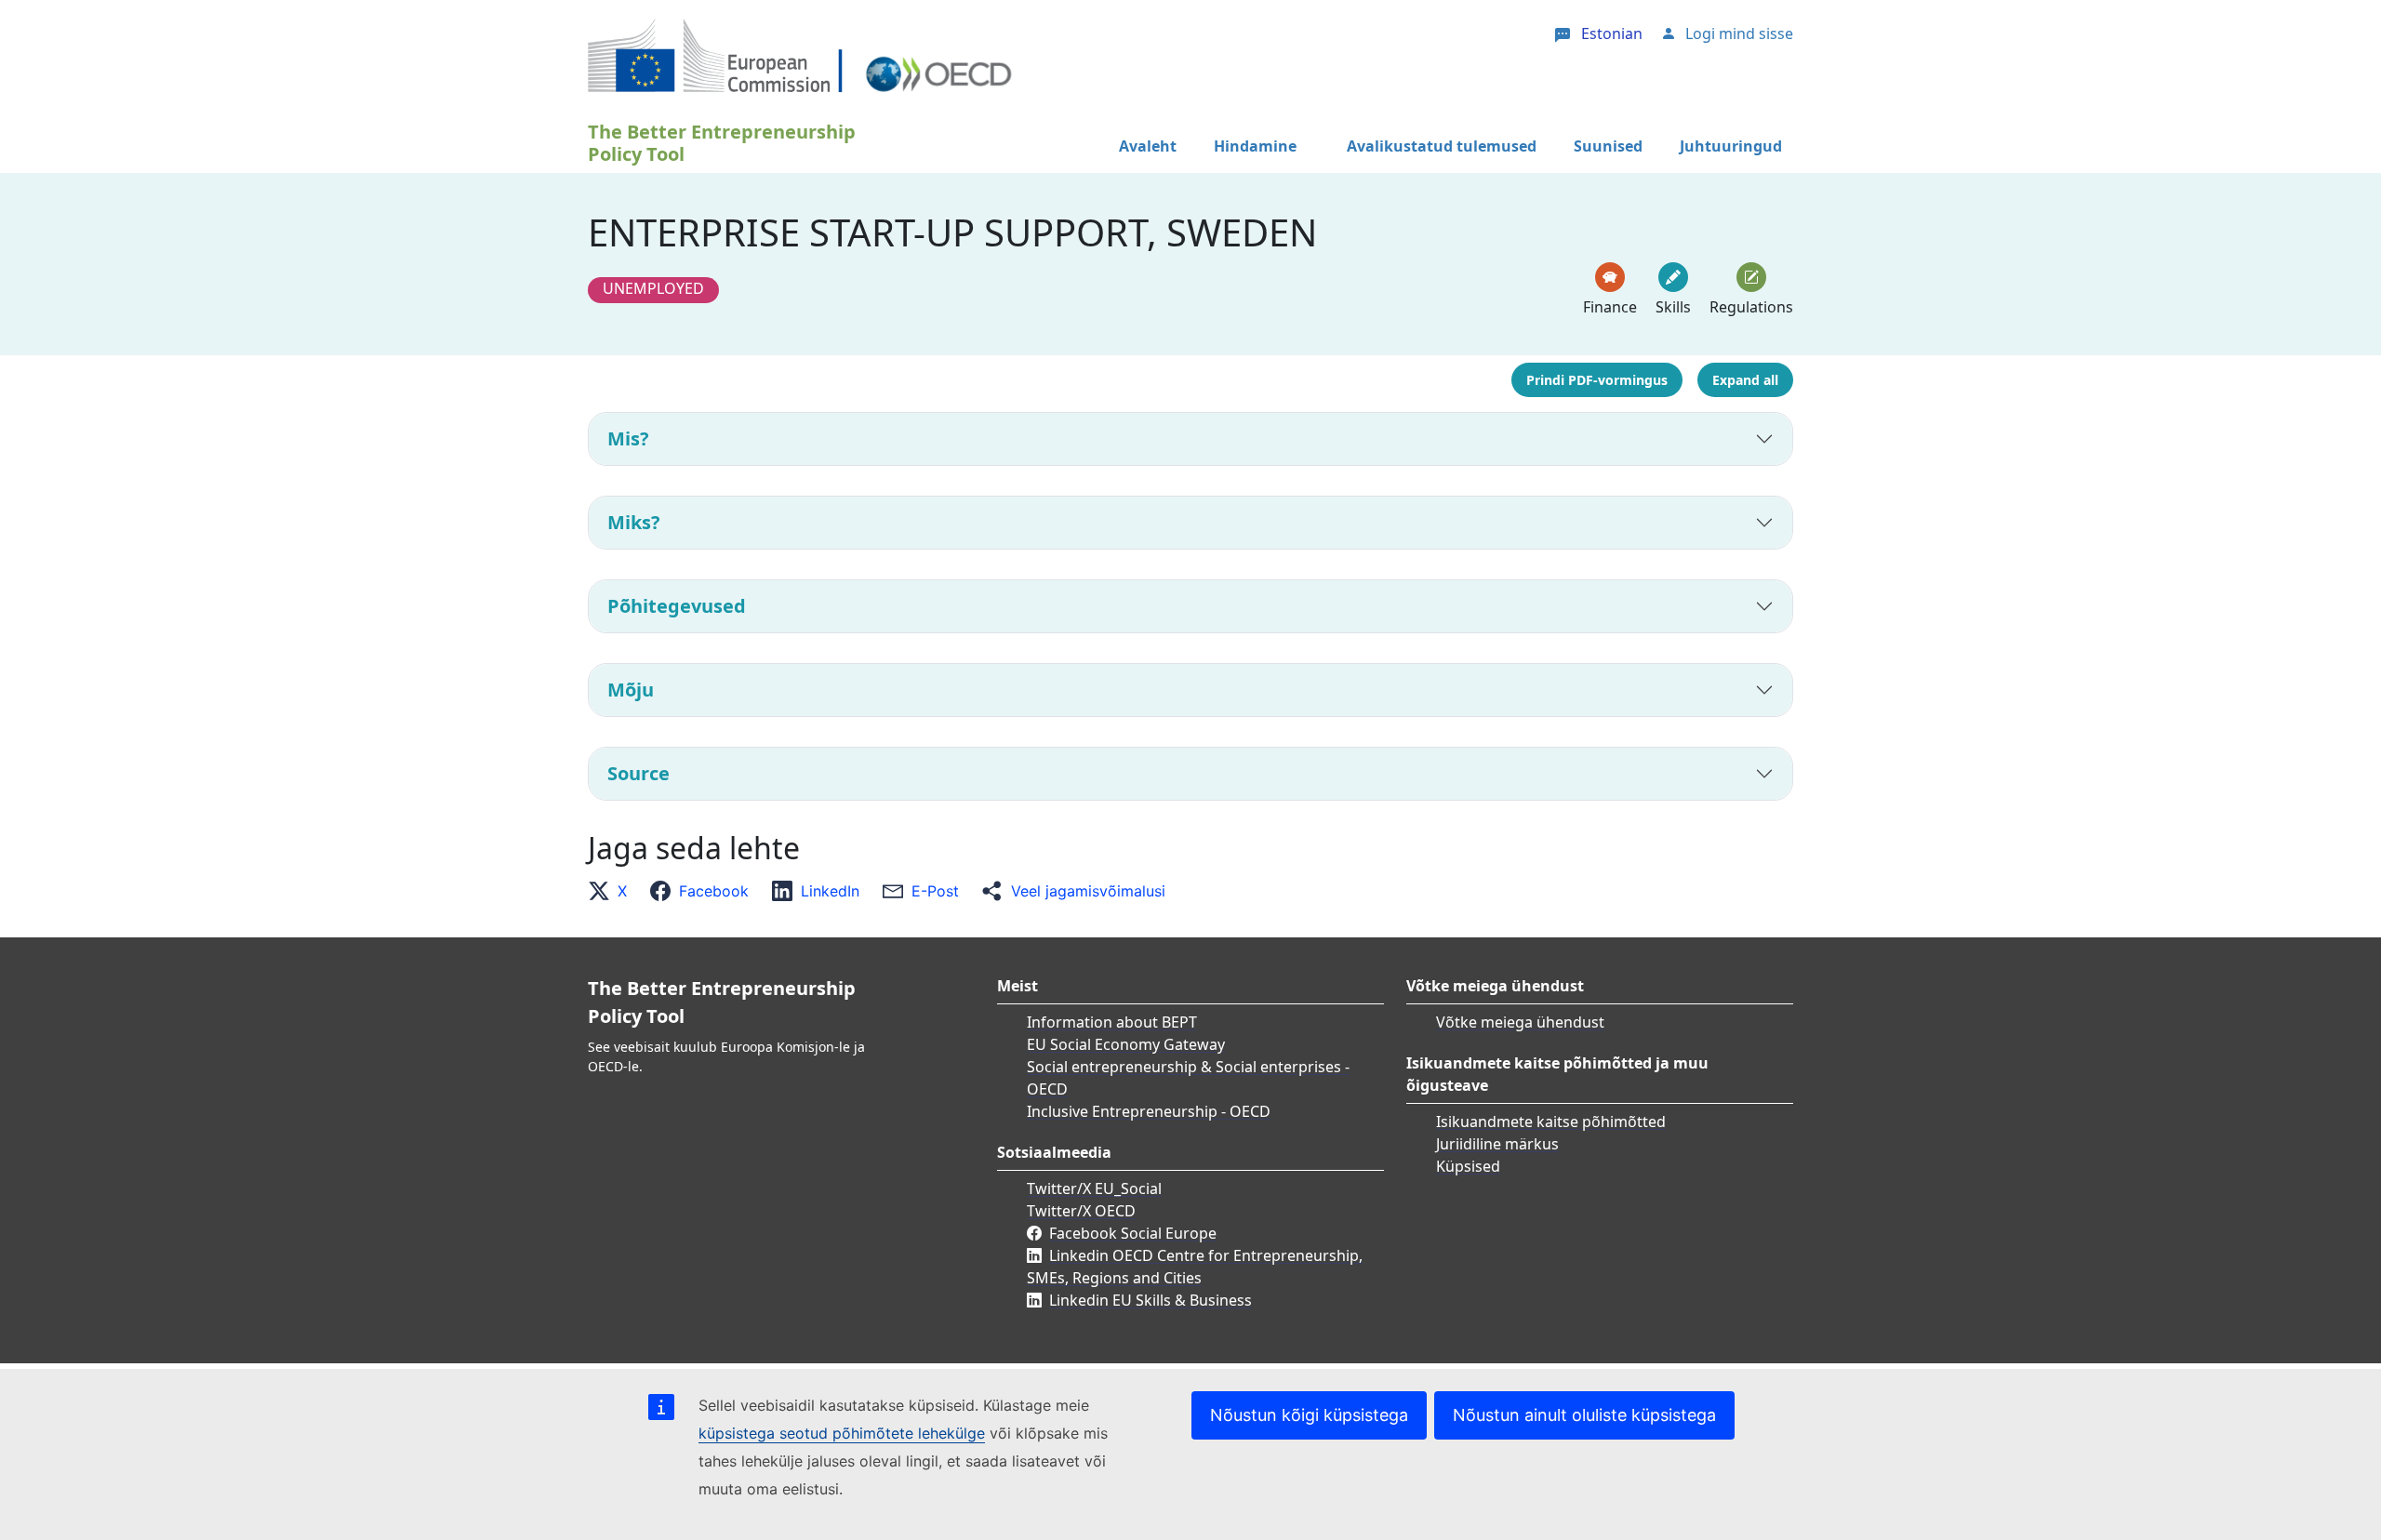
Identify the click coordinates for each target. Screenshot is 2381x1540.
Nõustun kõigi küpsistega (1309, 1415)
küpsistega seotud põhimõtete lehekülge (842, 1433)
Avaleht (1148, 146)
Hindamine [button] (1255, 146)
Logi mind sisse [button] (1739, 33)
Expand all (1745, 380)
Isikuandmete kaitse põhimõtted (1551, 1122)
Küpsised (1468, 1166)
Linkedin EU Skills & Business (1151, 1300)
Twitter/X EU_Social (1094, 1188)
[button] (613, 891)
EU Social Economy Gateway (1126, 1044)
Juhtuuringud (1731, 146)
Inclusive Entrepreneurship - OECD (1149, 1111)
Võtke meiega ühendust (1520, 1022)
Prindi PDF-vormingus (1597, 380)
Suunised (1608, 146)
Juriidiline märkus (1497, 1144)
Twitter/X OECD (1081, 1211)
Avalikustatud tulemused (1442, 146)
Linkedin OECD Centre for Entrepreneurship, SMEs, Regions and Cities (1195, 1267)
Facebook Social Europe (1133, 1233)
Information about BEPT (1112, 1022)
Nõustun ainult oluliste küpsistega (1584, 1415)
